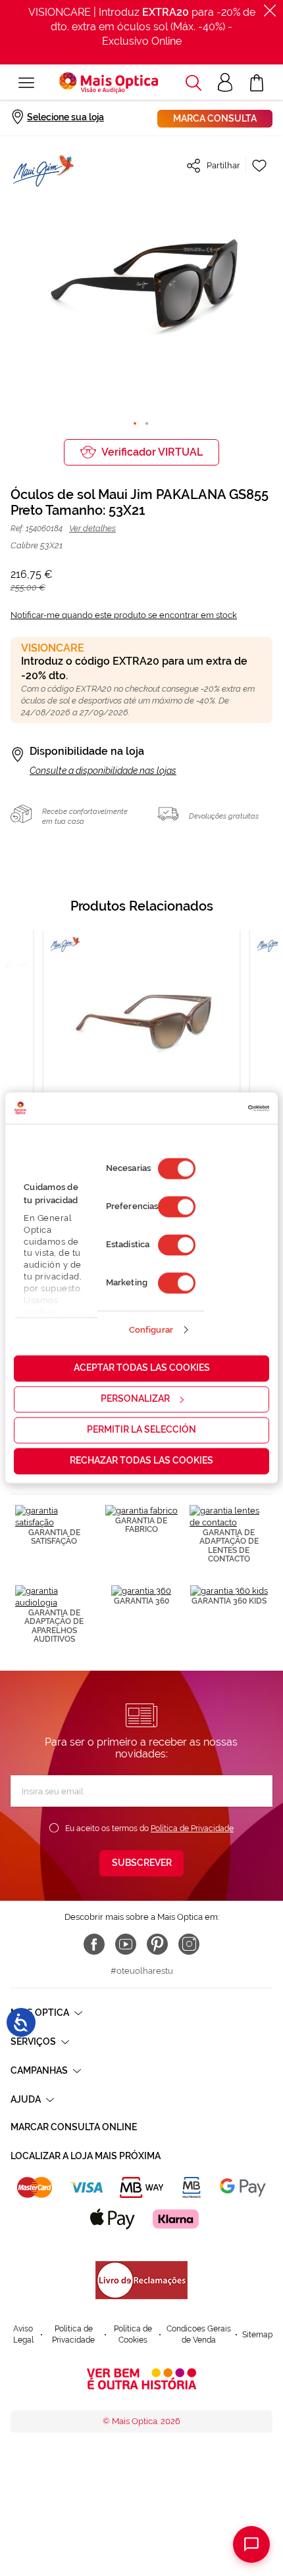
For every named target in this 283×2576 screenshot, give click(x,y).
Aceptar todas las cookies (142, 1368)
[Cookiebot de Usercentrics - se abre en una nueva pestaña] (212, 1108)
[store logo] (109, 83)
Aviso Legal (23, 2334)
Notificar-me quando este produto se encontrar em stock (124, 615)
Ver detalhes (92, 528)
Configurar (151, 1330)
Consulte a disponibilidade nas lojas (103, 771)
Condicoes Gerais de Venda (199, 2334)
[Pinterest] (157, 1944)
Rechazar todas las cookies (141, 1461)
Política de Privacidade (192, 1828)
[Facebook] (94, 1944)
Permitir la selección (141, 1430)
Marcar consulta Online (74, 2127)
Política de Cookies (133, 2334)
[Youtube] (126, 1944)
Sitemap (257, 2335)
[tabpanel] (141, 1052)
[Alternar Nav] (26, 83)
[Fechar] (270, 11)
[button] (193, 83)
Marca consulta (215, 118)
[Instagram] (189, 1944)
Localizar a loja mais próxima (86, 2156)
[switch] (177, 1207)
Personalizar (135, 1399)
